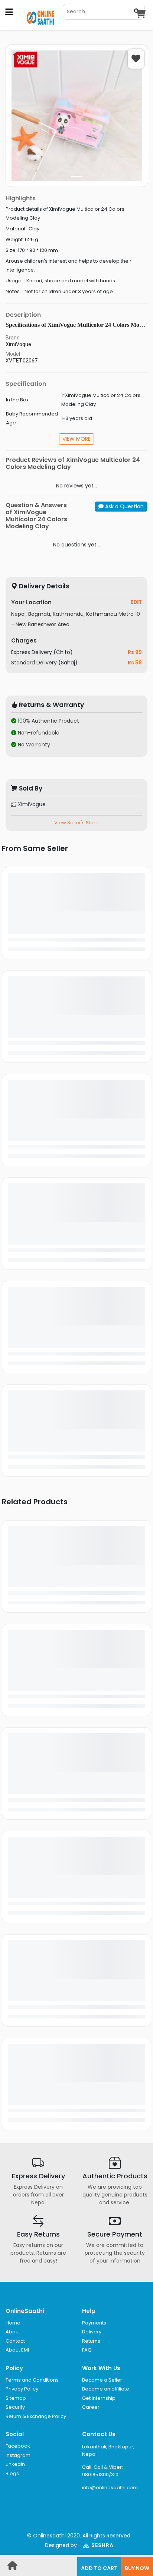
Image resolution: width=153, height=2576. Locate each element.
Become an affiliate (106, 2389)
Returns (91, 2341)
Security (15, 2407)
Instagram (18, 2455)
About (13, 2332)
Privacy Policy (22, 2389)
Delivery (92, 2332)
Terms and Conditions (32, 2380)
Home (13, 2323)
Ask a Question (124, 506)
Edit (136, 602)
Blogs (12, 2473)
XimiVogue (31, 804)
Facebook (18, 2446)
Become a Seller (102, 2380)
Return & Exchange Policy (36, 2416)
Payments (94, 2323)
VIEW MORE (76, 439)
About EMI (17, 2350)
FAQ (87, 2350)
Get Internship (99, 2398)
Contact (15, 2341)
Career (91, 2407)
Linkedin (15, 2464)
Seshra (102, 2545)
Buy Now (137, 2568)
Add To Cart (99, 2568)
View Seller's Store (76, 823)
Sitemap (16, 2398)
